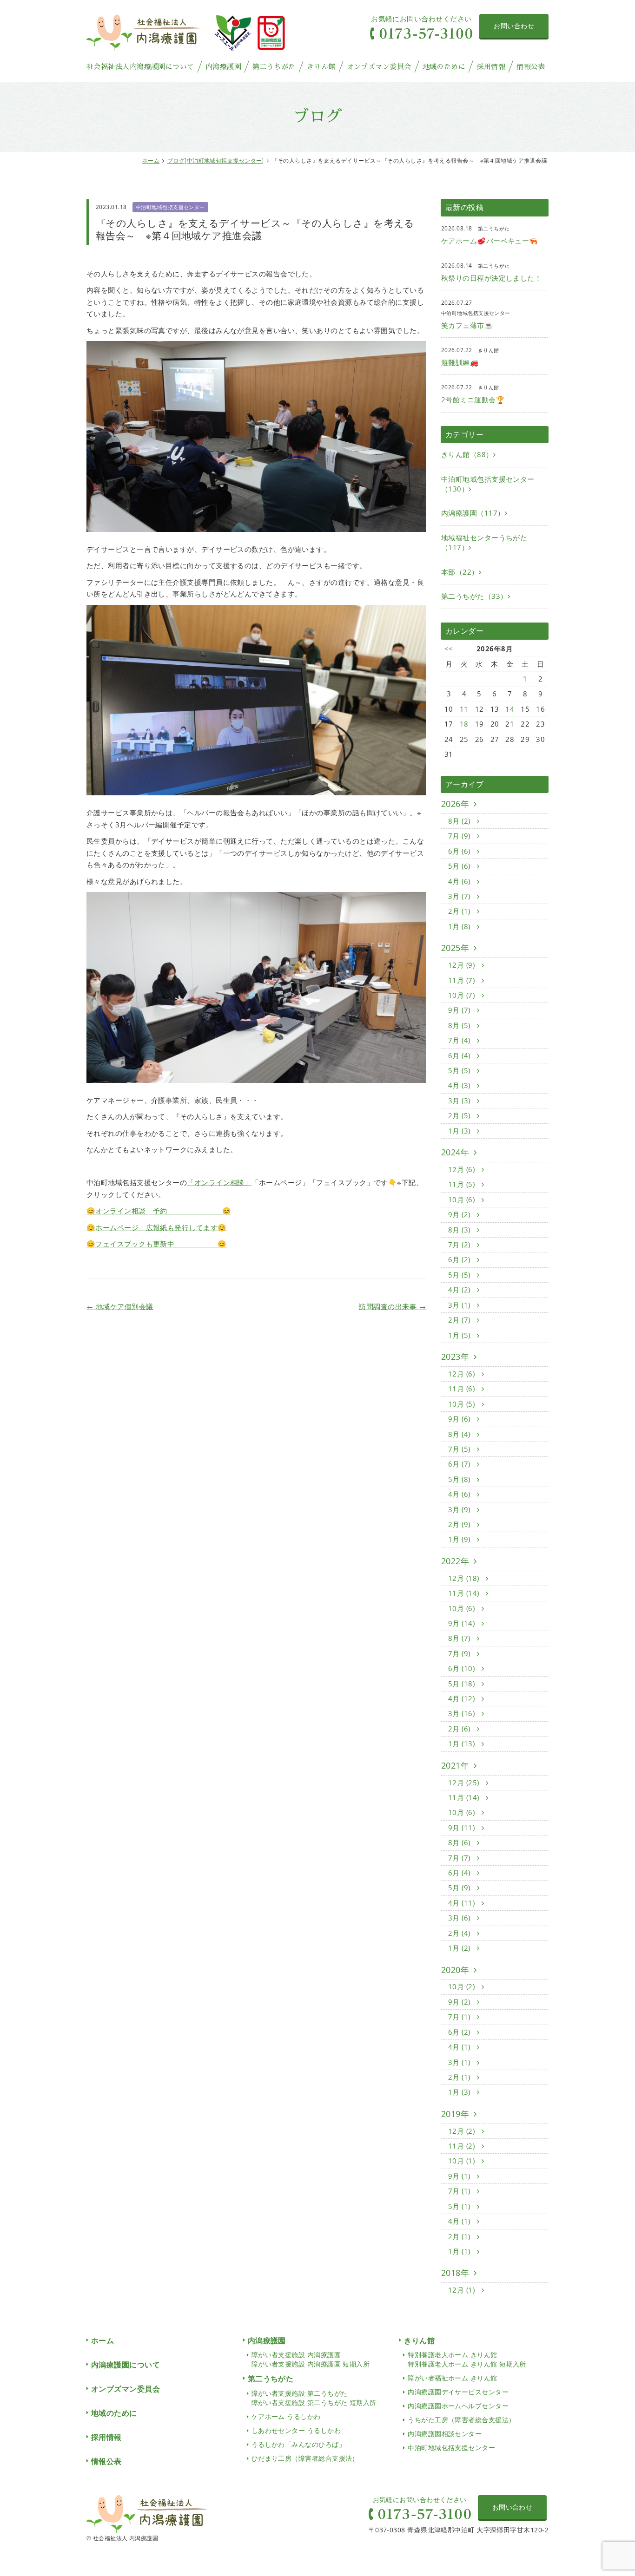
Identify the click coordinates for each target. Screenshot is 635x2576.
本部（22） (460, 572)
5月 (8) (460, 1479)
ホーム (151, 161)
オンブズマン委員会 (379, 67)
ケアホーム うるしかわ (286, 2416)
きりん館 (321, 67)
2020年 (455, 1970)
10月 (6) (463, 1200)
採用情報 (491, 67)
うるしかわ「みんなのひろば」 (298, 2444)
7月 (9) (460, 836)
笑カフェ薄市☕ (467, 325)
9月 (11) (463, 1828)
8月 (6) (460, 1842)
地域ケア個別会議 (120, 1306)
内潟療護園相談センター (445, 2434)
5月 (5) (460, 1070)
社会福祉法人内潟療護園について (140, 67)
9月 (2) (460, 1214)
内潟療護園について (126, 2365)
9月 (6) (460, 1419)
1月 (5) (460, 1335)
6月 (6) (460, 851)
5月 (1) (460, 2206)
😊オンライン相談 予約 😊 (159, 1211)
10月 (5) (463, 1404)
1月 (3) (460, 1131)
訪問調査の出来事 (392, 1306)
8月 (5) (460, 1025)
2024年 (455, 1152)
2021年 (455, 1765)
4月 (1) (460, 2047)
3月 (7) (460, 896)
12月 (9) (463, 965)
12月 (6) (463, 1169)
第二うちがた (274, 67)
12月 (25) (465, 1783)
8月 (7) (460, 1638)
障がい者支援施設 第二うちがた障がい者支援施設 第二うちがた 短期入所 (314, 2398)
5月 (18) (463, 1684)
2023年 (455, 1357)
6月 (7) (460, 1464)
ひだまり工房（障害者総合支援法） (305, 2458)
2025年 (455, 948)
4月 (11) (463, 1903)
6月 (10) (463, 1668)
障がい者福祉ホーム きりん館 (452, 2378)
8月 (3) (460, 1230)
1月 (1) (460, 2251)
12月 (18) (465, 1578)
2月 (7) (460, 1320)
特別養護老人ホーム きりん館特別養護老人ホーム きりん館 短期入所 (467, 2359)
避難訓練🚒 (460, 362)
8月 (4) (460, 1434)
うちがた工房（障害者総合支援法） (461, 2420)
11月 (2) (463, 2146)
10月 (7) (463, 995)
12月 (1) (463, 2290)
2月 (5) (460, 1115)
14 (510, 709)
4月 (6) (460, 881)
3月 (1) (460, 1305)
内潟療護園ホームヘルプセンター (458, 2406)
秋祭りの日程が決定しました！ (491, 278)
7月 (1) (460, 2017)
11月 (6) (463, 1389)
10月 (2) (463, 1986)
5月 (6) (460, 866)
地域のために (444, 67)
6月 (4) (460, 1055)
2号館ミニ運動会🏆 (473, 400)
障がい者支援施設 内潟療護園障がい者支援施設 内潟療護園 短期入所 (311, 2359)
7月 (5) (460, 1449)
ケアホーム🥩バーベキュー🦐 (490, 241)
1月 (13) (463, 1744)
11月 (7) (463, 980)
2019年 (455, 2114)
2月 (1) (460, 911)
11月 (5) (463, 1184)
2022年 (455, 1561)
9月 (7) (460, 1010)
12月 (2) (463, 2131)
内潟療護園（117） (473, 513)
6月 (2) (460, 1259)
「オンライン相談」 (219, 1182)
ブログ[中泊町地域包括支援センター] (216, 161)
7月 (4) (460, 1040)
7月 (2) (460, 1245)
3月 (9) (460, 1509)
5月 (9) (460, 1888)
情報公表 (531, 67)
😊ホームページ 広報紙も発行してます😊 (157, 1227)
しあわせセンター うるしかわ (296, 2430)
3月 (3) (460, 1101)
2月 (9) (460, 1524)
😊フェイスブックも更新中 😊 (157, 1244)
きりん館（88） (467, 454)
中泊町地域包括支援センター (170, 207)
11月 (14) (465, 1593)
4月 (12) (463, 1698)
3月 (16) (463, 1713)
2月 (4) (460, 1933)
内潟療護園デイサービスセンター (458, 2392)
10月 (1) (463, 2161)
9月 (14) (463, 1623)
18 (464, 724)
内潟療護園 (223, 67)
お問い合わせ (514, 26)
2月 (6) (460, 1729)
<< (449, 649)
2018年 (455, 2273)
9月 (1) (460, 2176)
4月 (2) (460, 1290)
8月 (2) (460, 821)
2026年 (455, 804)
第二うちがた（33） (474, 596)
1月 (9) (460, 1539)
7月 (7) (460, 1858)
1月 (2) (460, 1948)
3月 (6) (460, 1918)
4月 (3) (460, 1085)
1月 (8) (460, 926)
